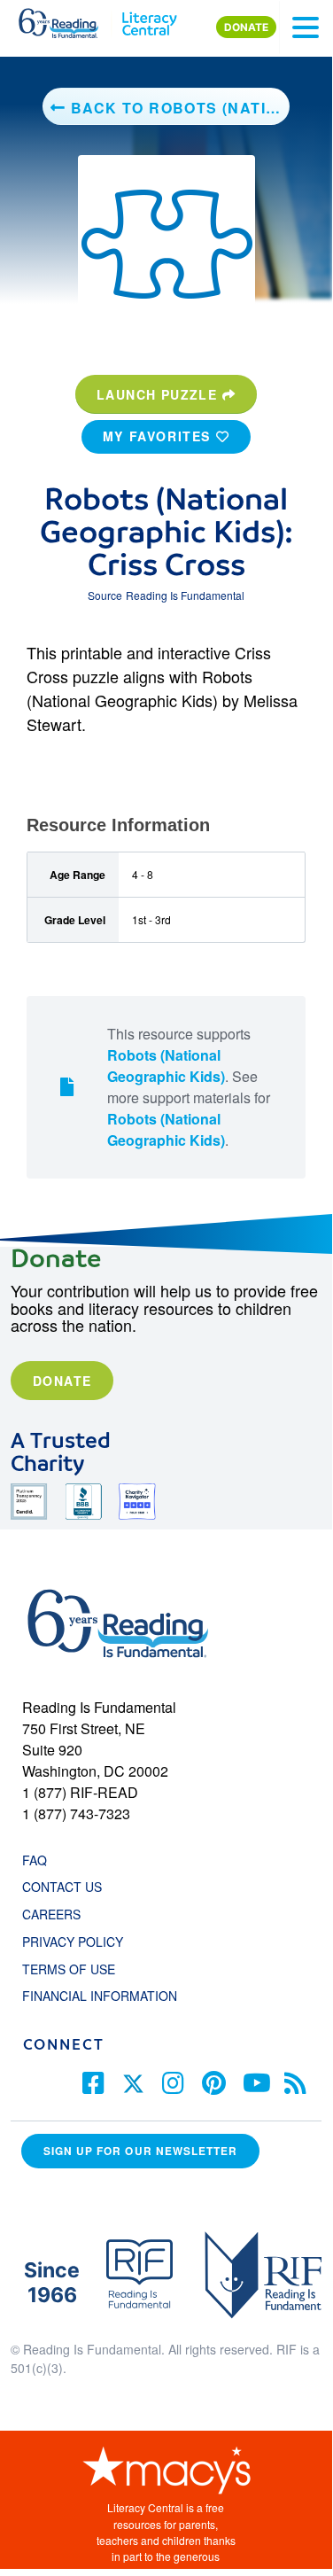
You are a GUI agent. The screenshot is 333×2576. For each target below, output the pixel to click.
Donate (62, 1381)
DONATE (246, 27)
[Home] (69, 19)
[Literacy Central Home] (149, 19)
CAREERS (51, 1914)
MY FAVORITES (159, 436)
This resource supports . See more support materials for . (189, 1087)
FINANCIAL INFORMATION (100, 1996)
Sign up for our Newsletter (140, 2151)
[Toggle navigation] (306, 27)
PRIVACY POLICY (73, 1942)
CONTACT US (67, 1887)
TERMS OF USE (77, 1969)
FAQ (35, 1860)
